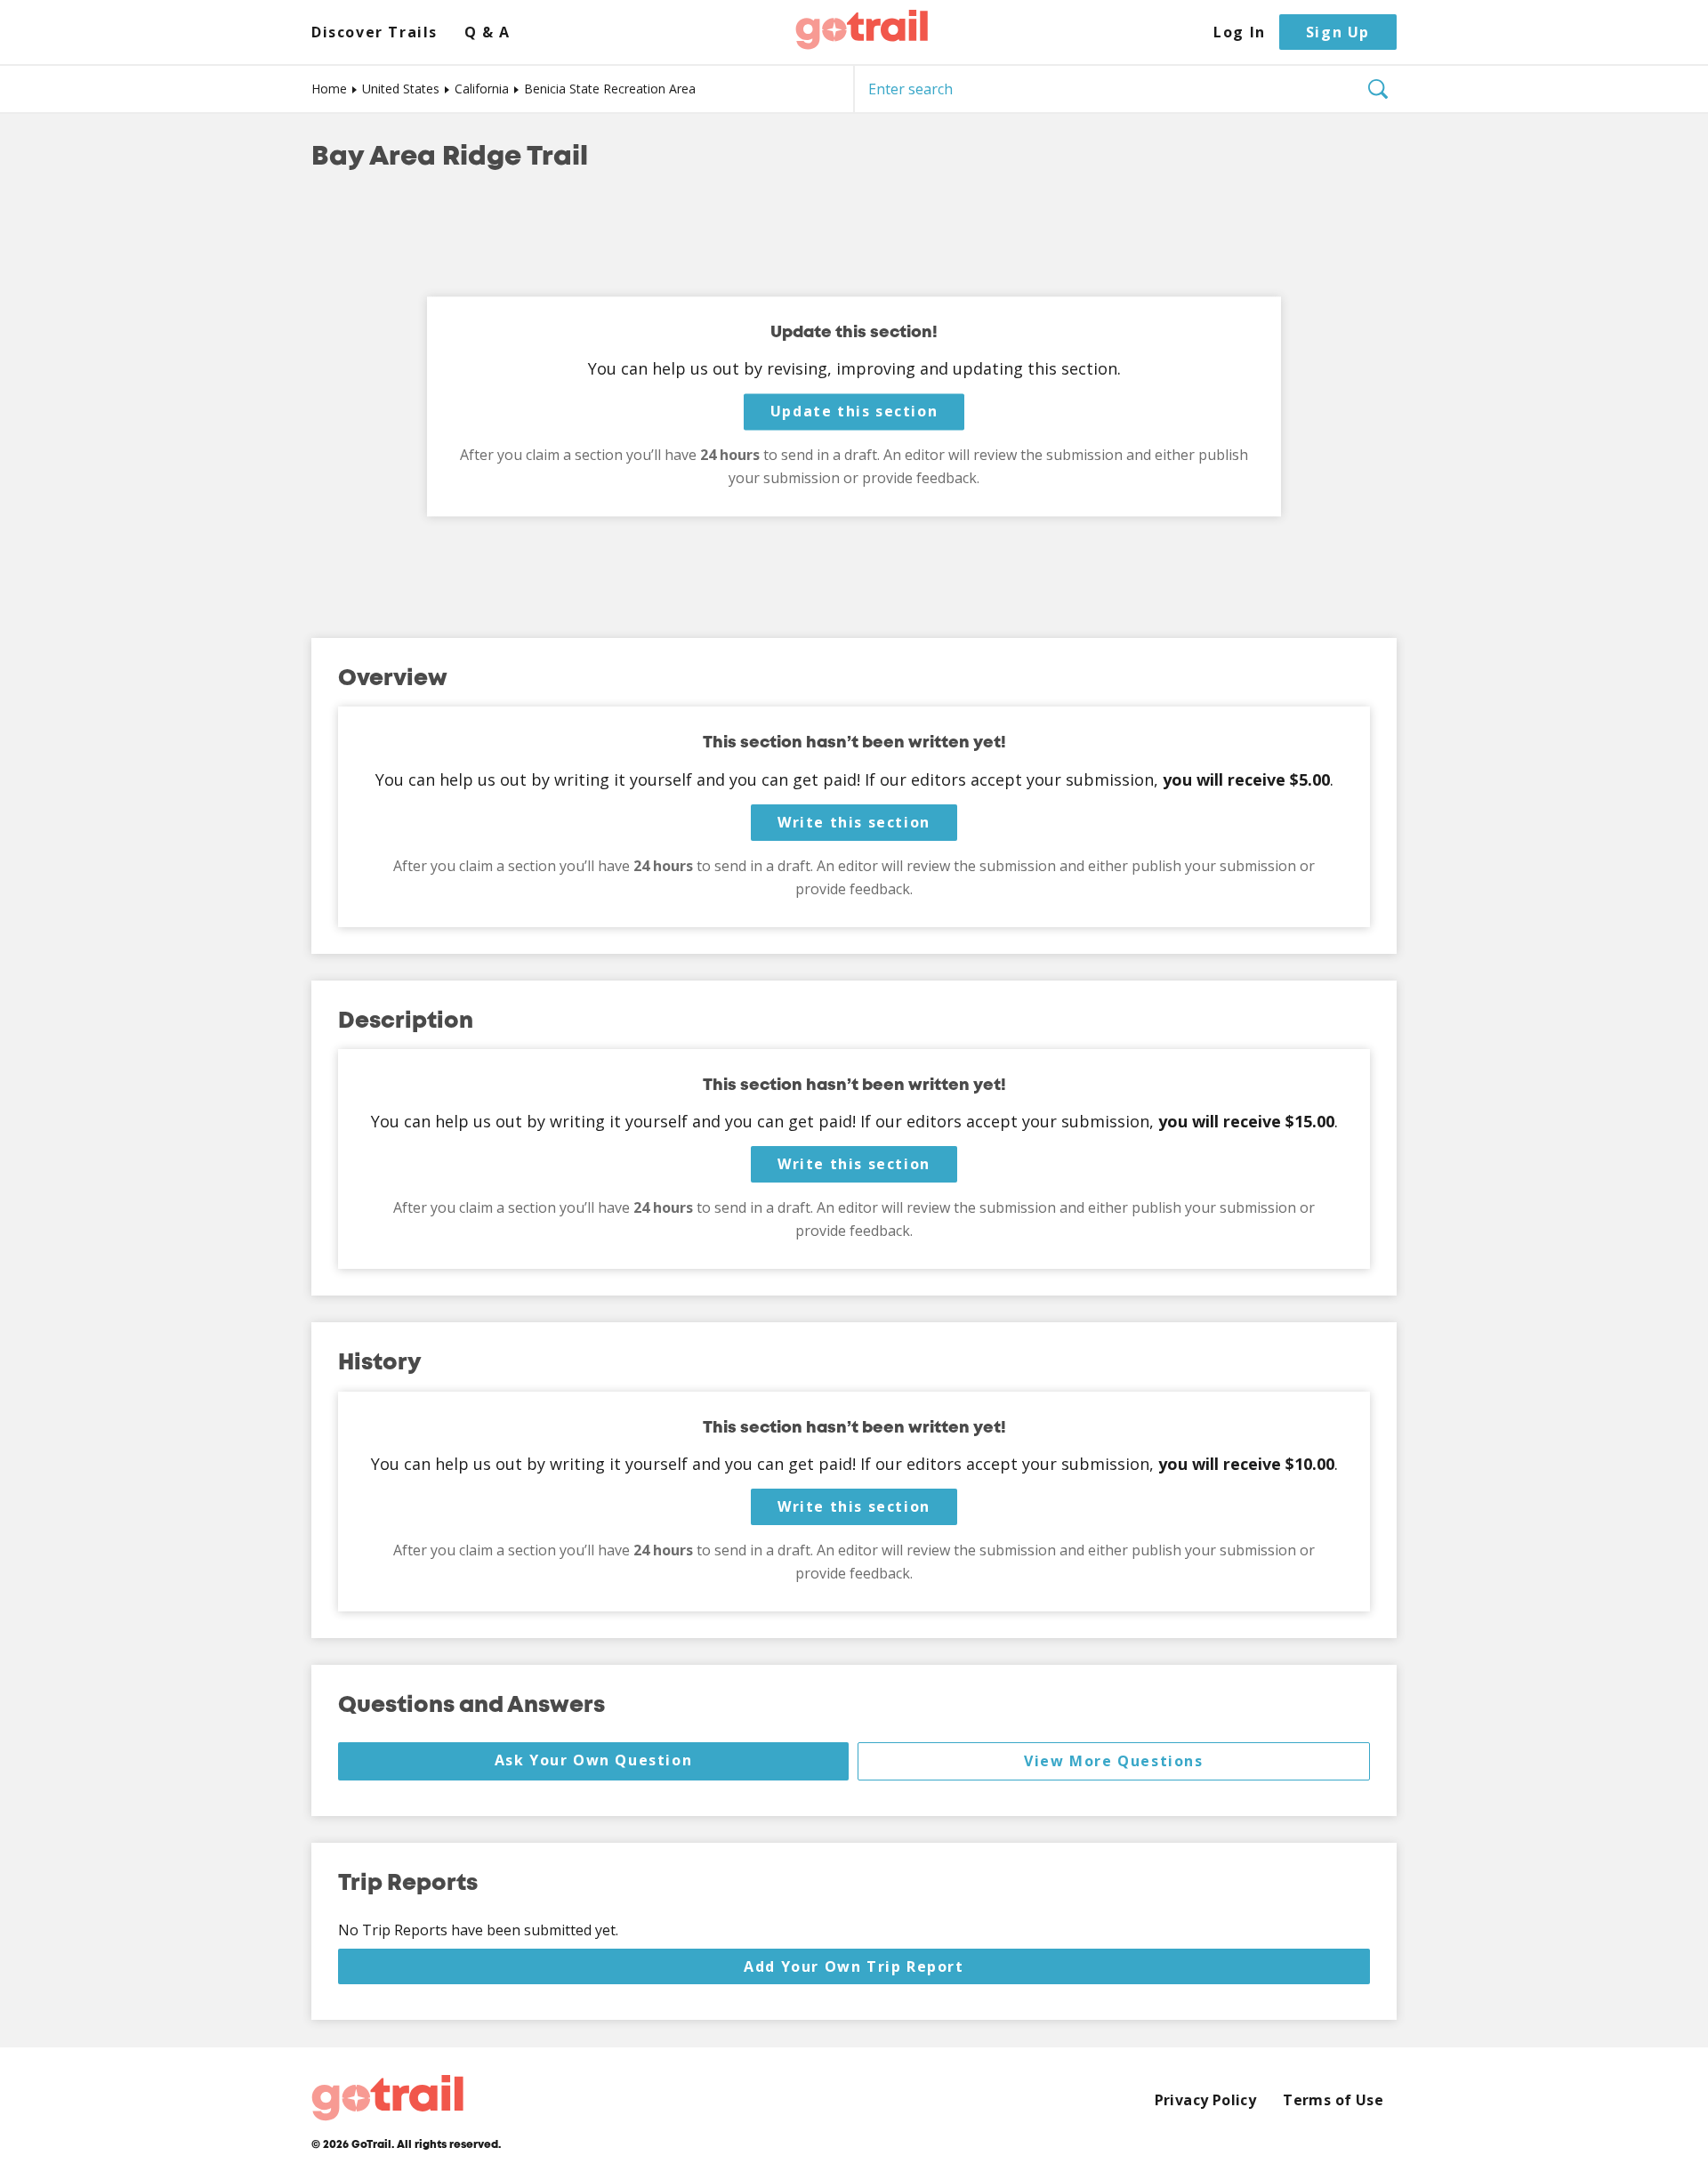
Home (329, 89)
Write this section (854, 822)
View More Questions (1113, 1761)
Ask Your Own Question (594, 1760)
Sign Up (1338, 32)
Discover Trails (375, 32)
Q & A (487, 32)
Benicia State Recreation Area (610, 89)
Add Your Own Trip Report (854, 1966)
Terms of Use (1333, 2100)
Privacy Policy (1206, 2100)
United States (401, 89)
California (482, 89)
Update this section (854, 412)
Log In (1240, 32)
